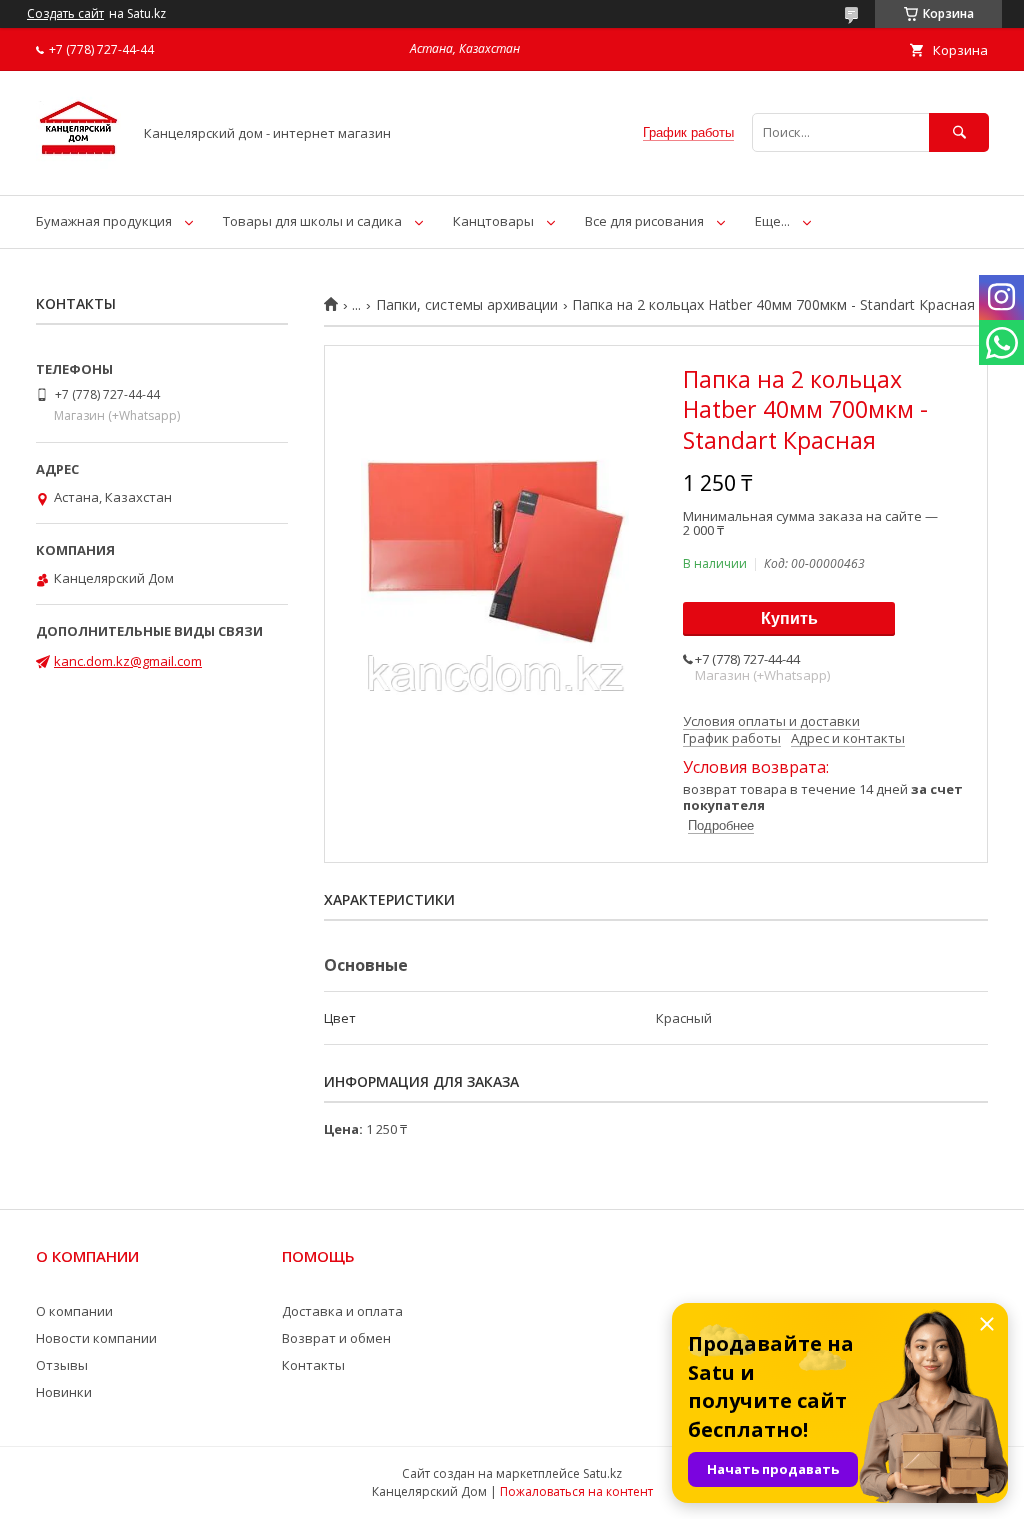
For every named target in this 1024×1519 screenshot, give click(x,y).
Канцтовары (493, 221)
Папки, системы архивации (467, 305)
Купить (789, 618)
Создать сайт (65, 14)
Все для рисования (644, 221)
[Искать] (959, 132)
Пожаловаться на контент (576, 1491)
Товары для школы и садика (312, 221)
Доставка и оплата (342, 1311)
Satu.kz (602, 1473)
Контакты (313, 1365)
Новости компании (96, 1338)
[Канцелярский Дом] (78, 169)
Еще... (772, 221)
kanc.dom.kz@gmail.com (128, 661)
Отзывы (62, 1365)
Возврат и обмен (336, 1338)
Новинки (64, 1392)
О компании (74, 1311)
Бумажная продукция (104, 221)
